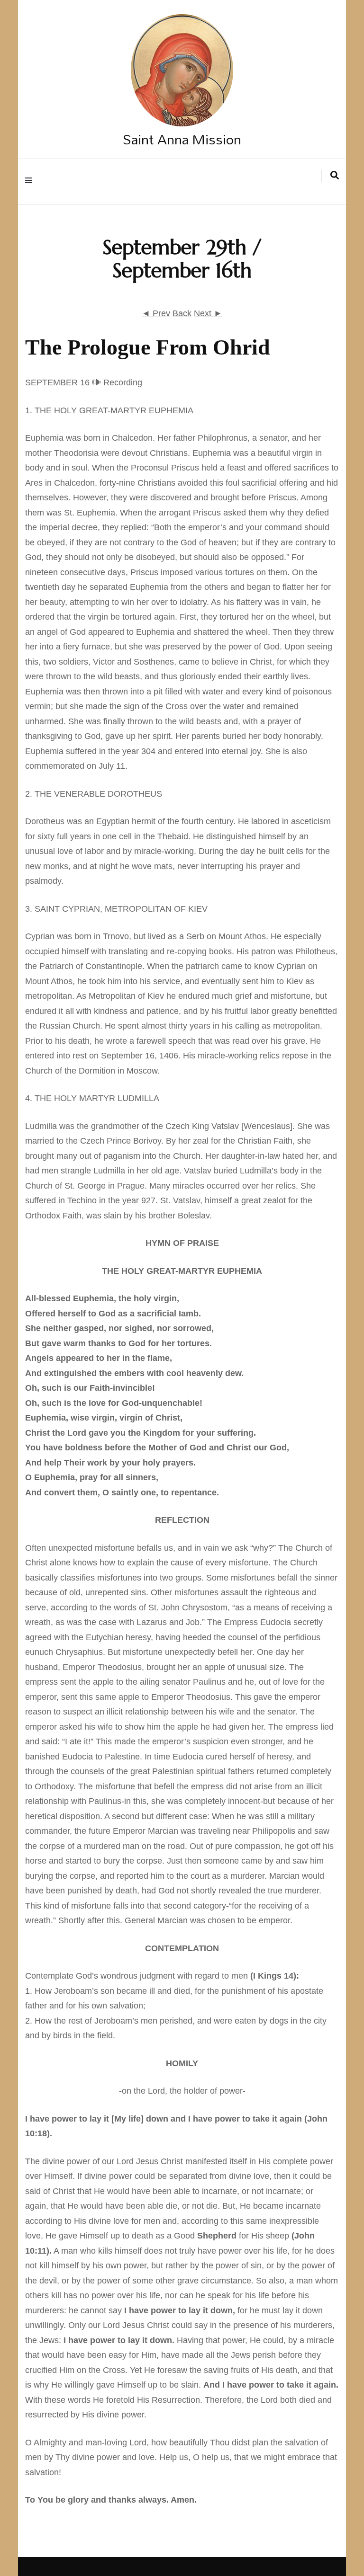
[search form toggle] (335, 176)
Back (182, 313)
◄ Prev (156, 313)
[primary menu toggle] (31, 182)
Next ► (208, 313)
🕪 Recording (117, 382)
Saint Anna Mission (182, 139)
